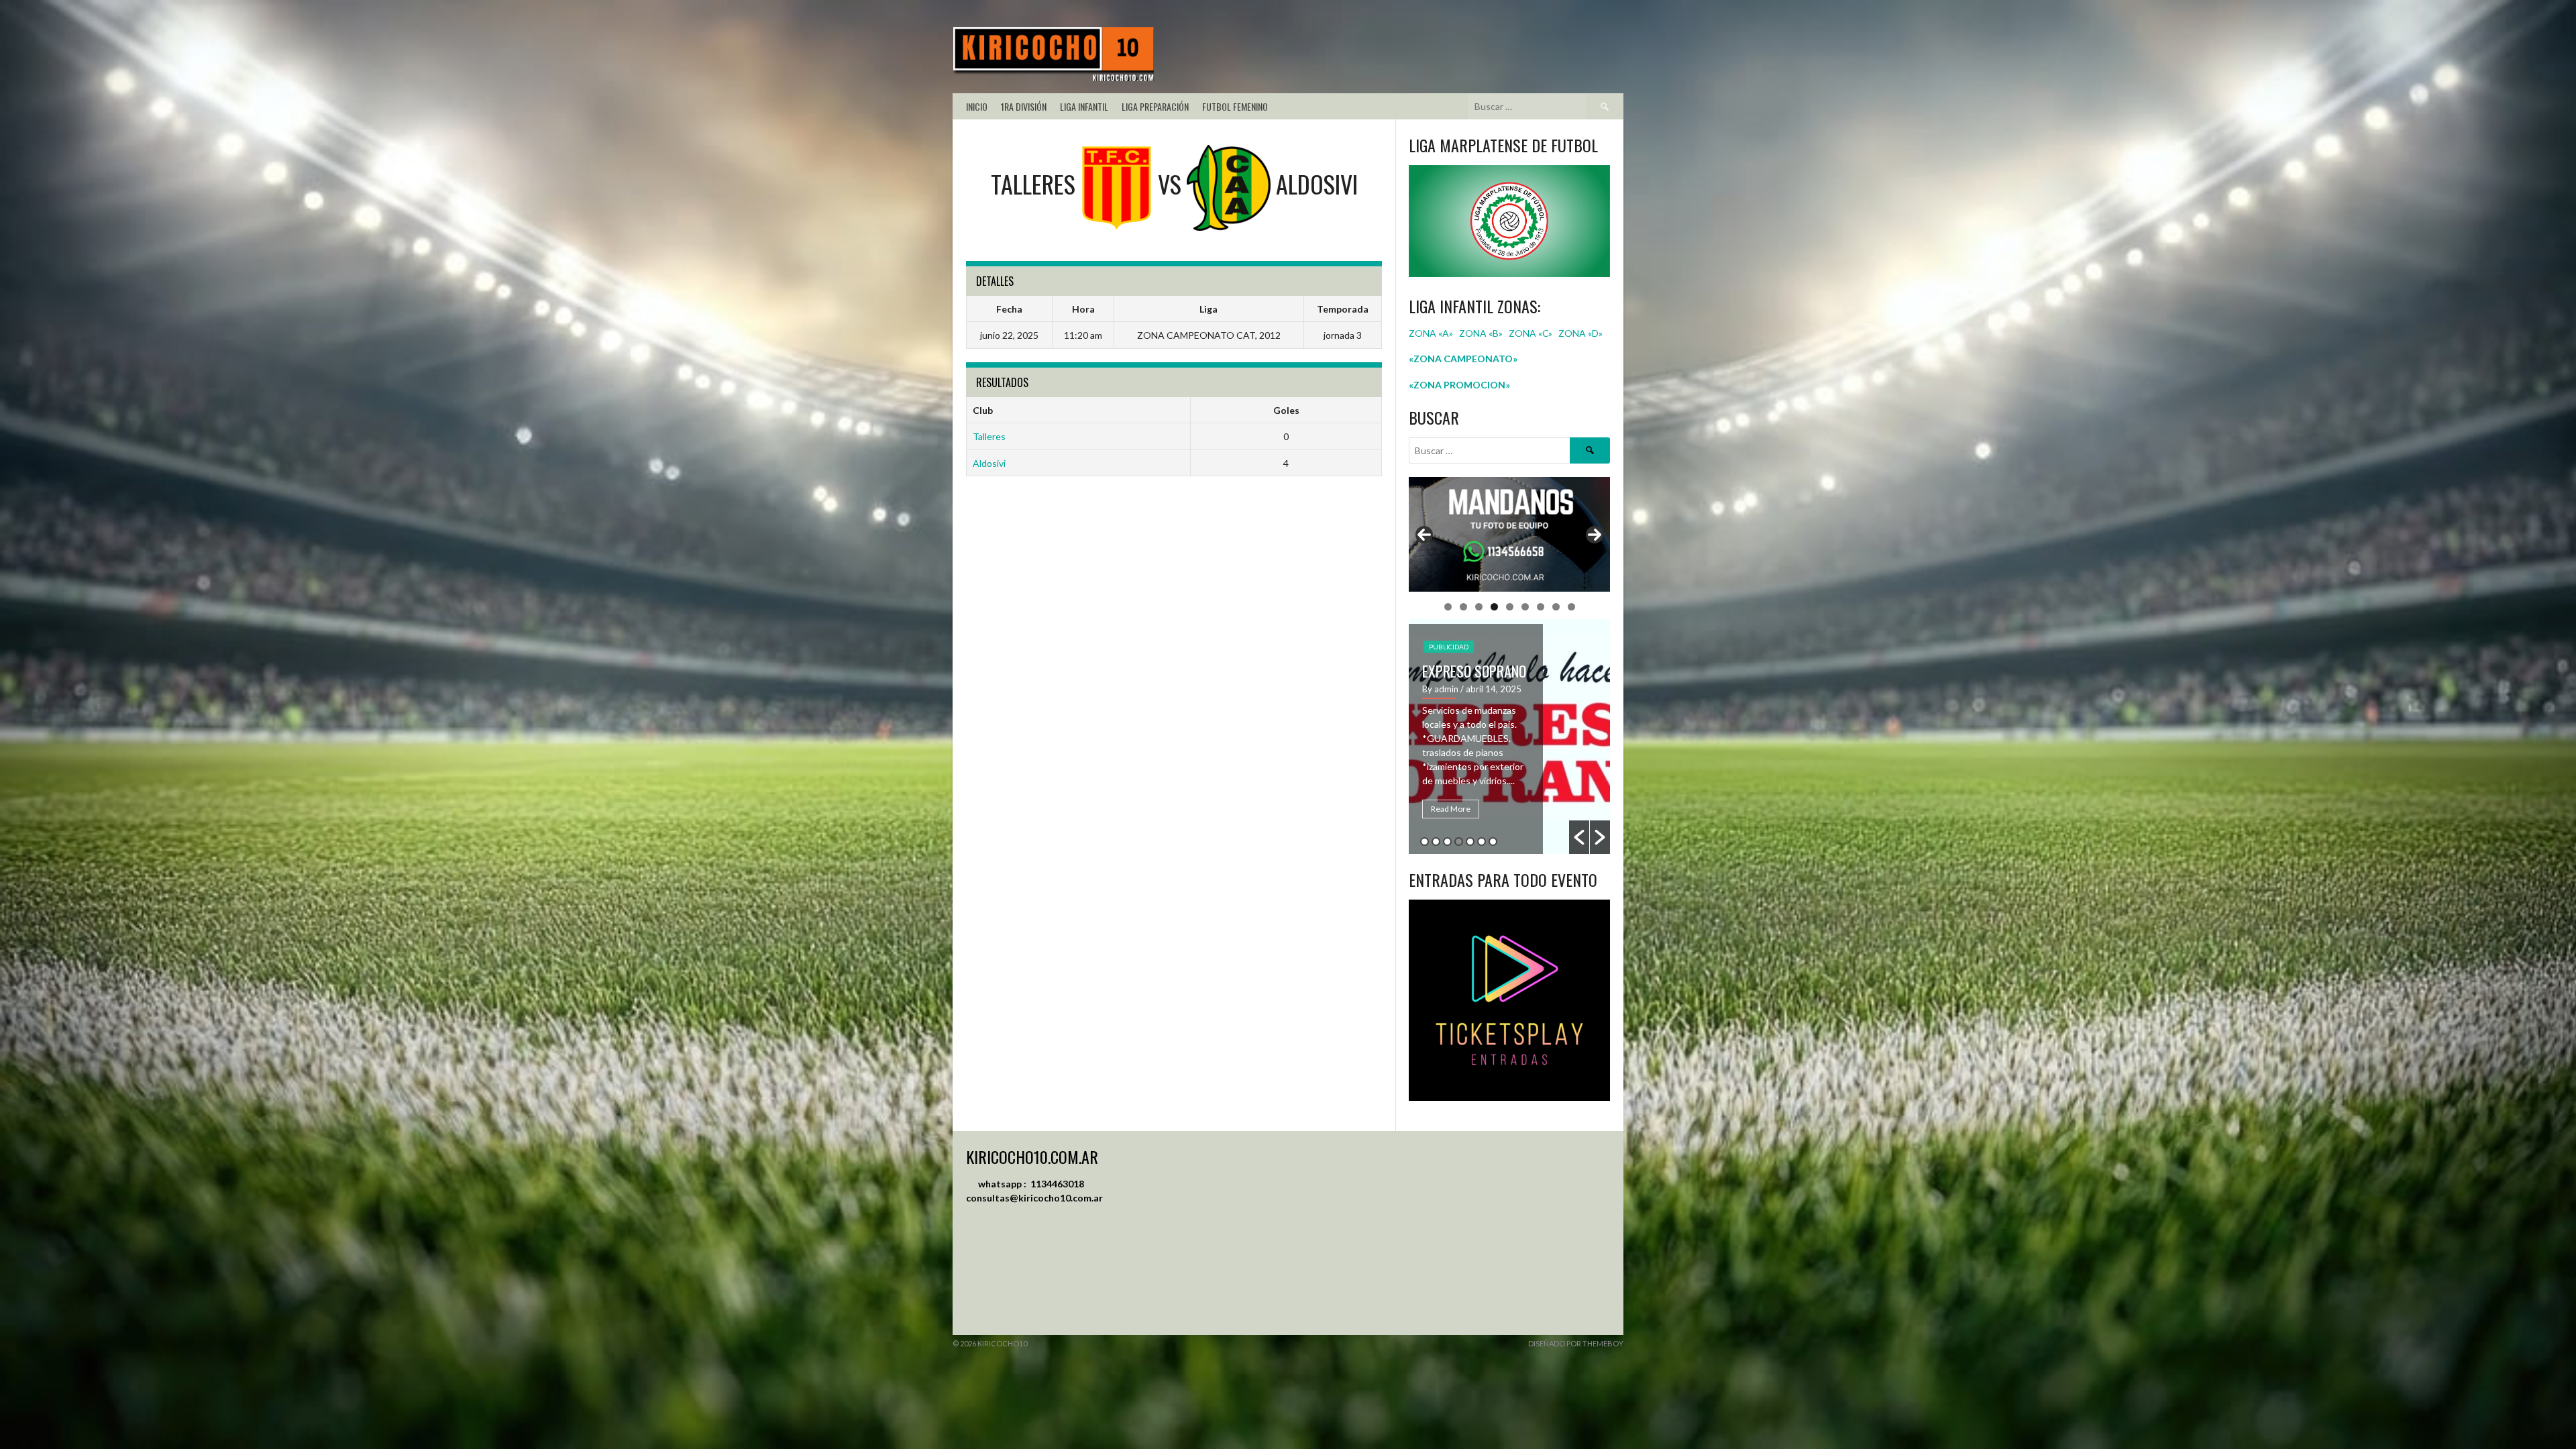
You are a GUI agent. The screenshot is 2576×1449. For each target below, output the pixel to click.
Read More (1451, 809)
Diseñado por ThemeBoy (1576, 1343)
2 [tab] (1463, 607)
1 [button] (1425, 842)
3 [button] (1447, 842)
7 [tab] (1541, 607)
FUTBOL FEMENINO (1235, 106)
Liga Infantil (1084, 106)
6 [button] (1482, 842)
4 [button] (1459, 842)
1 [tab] (1448, 607)
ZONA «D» (1581, 333)
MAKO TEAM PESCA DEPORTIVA (1474, 676)
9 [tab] (1571, 607)
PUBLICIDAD (1449, 642)
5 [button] (1470, 842)
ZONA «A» (1431, 333)
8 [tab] (1556, 607)
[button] (1579, 837)
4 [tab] (1494, 607)
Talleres (989, 436)
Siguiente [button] (1595, 535)
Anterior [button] (1424, 535)
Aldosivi (989, 463)
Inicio (977, 106)
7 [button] (1493, 842)
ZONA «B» (1481, 333)
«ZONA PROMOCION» (1459, 385)
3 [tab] (1479, 607)
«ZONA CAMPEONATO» (1463, 359)
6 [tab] (1525, 607)
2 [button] (1436, 842)
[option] (1509, 737)
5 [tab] (1510, 607)
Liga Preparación (1155, 106)
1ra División (1024, 106)
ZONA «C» (1531, 333)
